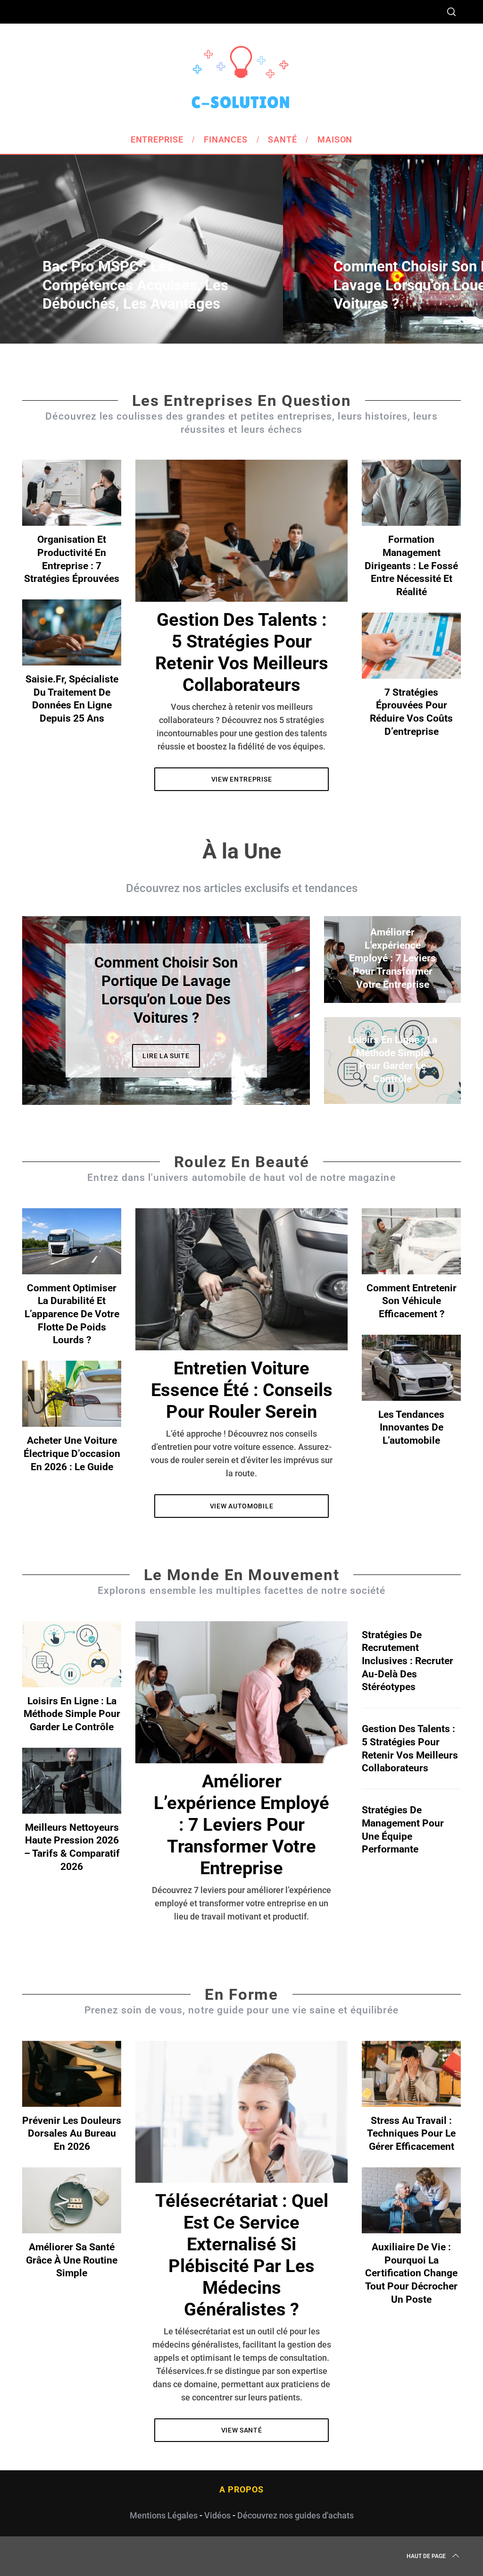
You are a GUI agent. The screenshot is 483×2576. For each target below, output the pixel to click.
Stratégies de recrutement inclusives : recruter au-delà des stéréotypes (408, 1661)
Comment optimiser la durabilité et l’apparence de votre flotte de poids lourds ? (72, 1314)
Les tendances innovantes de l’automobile (411, 1427)
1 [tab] (440, 243)
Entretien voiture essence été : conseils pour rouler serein (242, 1390)
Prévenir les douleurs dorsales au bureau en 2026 (72, 2133)
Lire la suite (166, 1056)
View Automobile (242, 1506)
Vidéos (217, 2515)
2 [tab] (274, 1004)
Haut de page (426, 2556)
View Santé (242, 2430)
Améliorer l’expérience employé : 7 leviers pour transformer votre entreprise (241, 1824)
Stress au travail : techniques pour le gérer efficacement (411, 2133)
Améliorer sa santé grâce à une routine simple (72, 2260)
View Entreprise (242, 779)
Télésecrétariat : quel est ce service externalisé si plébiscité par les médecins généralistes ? (242, 2255)
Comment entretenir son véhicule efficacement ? (412, 1301)
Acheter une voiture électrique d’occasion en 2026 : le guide (72, 1453)
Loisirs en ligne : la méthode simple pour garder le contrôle (72, 1714)
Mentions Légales (164, 2515)
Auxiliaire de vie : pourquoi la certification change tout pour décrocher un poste (411, 2273)
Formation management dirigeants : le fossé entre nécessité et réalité (411, 565)
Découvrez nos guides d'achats (296, 2515)
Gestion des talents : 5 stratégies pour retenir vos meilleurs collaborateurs (242, 652)
